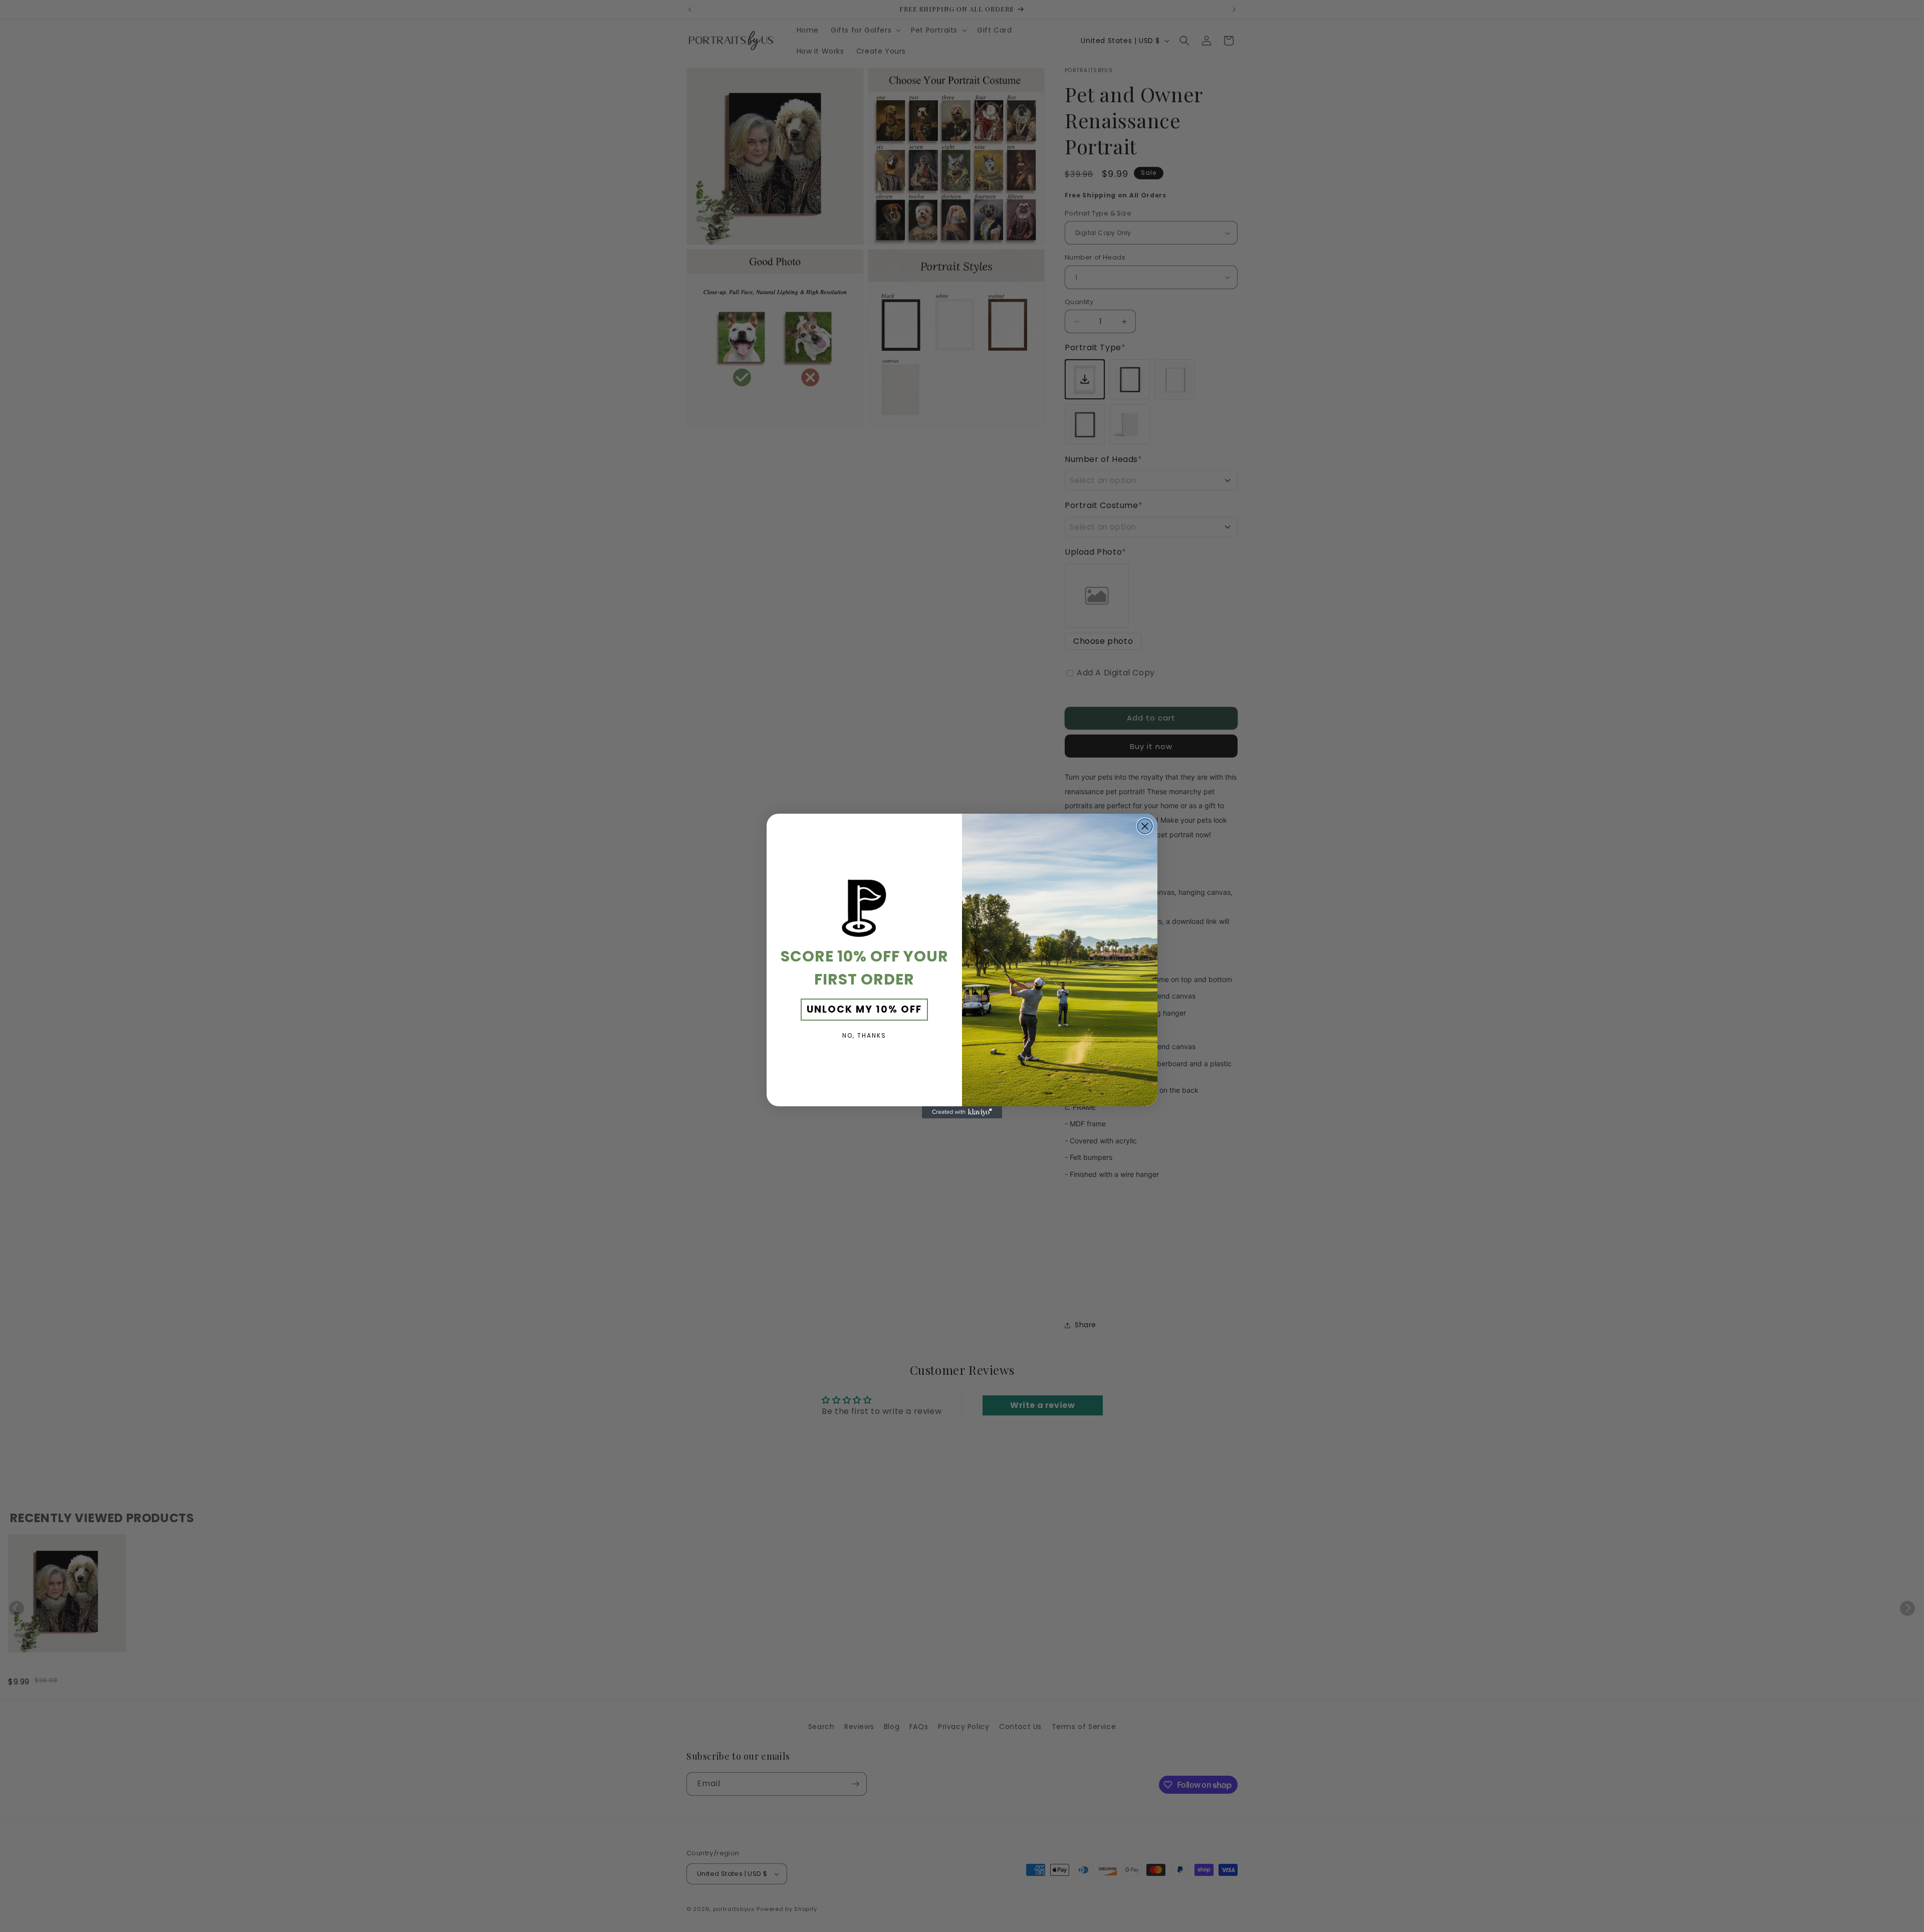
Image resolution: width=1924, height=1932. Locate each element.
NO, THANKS (864, 1035)
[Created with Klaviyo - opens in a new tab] (962, 1112)
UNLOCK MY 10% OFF (864, 1009)
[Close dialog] (1145, 826)
